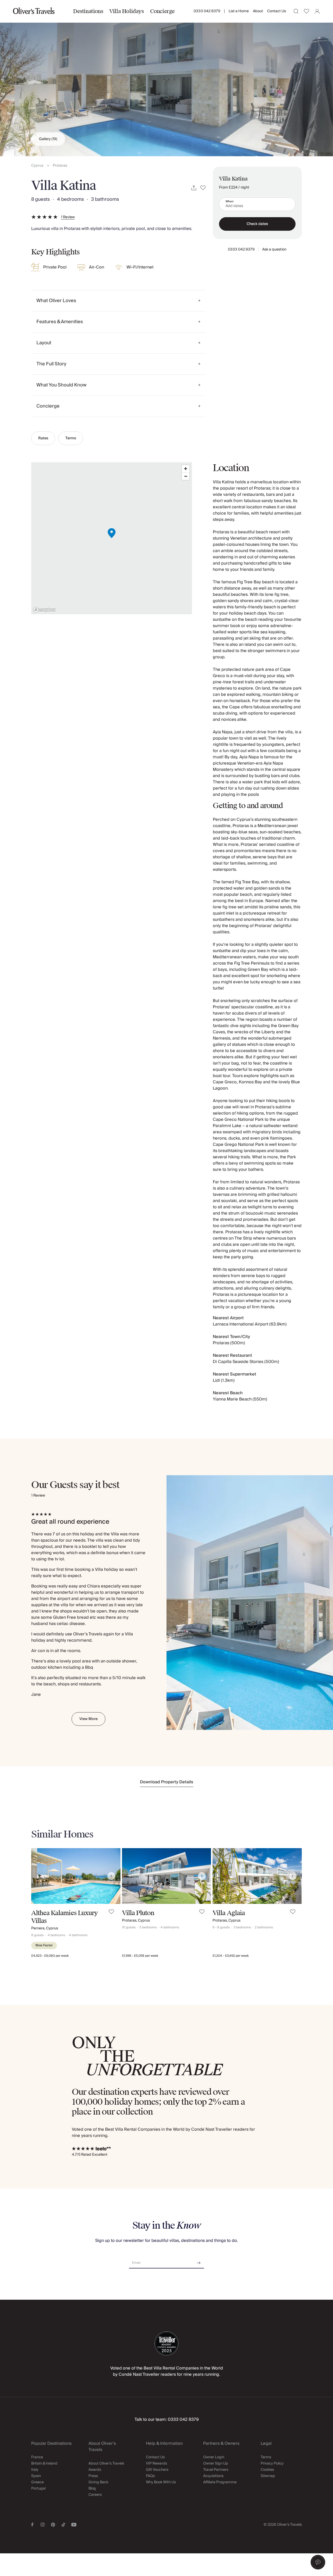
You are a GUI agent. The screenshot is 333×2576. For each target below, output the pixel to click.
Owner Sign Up (216, 2464)
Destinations (88, 11)
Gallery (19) (48, 139)
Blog (92, 2489)
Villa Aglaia (229, 1913)
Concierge (162, 11)
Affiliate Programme (220, 2482)
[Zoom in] (186, 469)
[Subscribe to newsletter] (199, 2261)
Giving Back (98, 2482)
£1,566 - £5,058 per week (140, 1956)
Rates (43, 438)
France (37, 2457)
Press (93, 2476)
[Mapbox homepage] (44, 610)
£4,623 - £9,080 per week (50, 1956)
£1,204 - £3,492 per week (231, 1956)
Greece (37, 2482)
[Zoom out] (186, 476)
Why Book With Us (161, 2482)
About (258, 11)
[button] (318, 2562)
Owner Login (214, 2457)
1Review (68, 217)
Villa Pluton (138, 1913)
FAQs (150, 2476)
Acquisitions (213, 2476)
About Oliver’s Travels (106, 2464)
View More (88, 1719)
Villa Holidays (126, 11)
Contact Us (277, 11)
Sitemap (268, 2476)
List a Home (239, 11)
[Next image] (111, 1876)
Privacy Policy (272, 2464)
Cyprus (37, 166)
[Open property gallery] (166, 78)
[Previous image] (40, 1876)
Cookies (267, 2470)
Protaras (60, 166)
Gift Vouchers (157, 2470)
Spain (36, 2476)
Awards (95, 2470)
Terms (71, 438)
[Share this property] (194, 188)
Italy (35, 2470)
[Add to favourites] (203, 188)
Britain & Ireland (44, 2464)
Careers (95, 2495)
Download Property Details (167, 1782)
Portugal (38, 2489)
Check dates (257, 224)
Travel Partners (216, 2470)
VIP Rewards (156, 2464)
